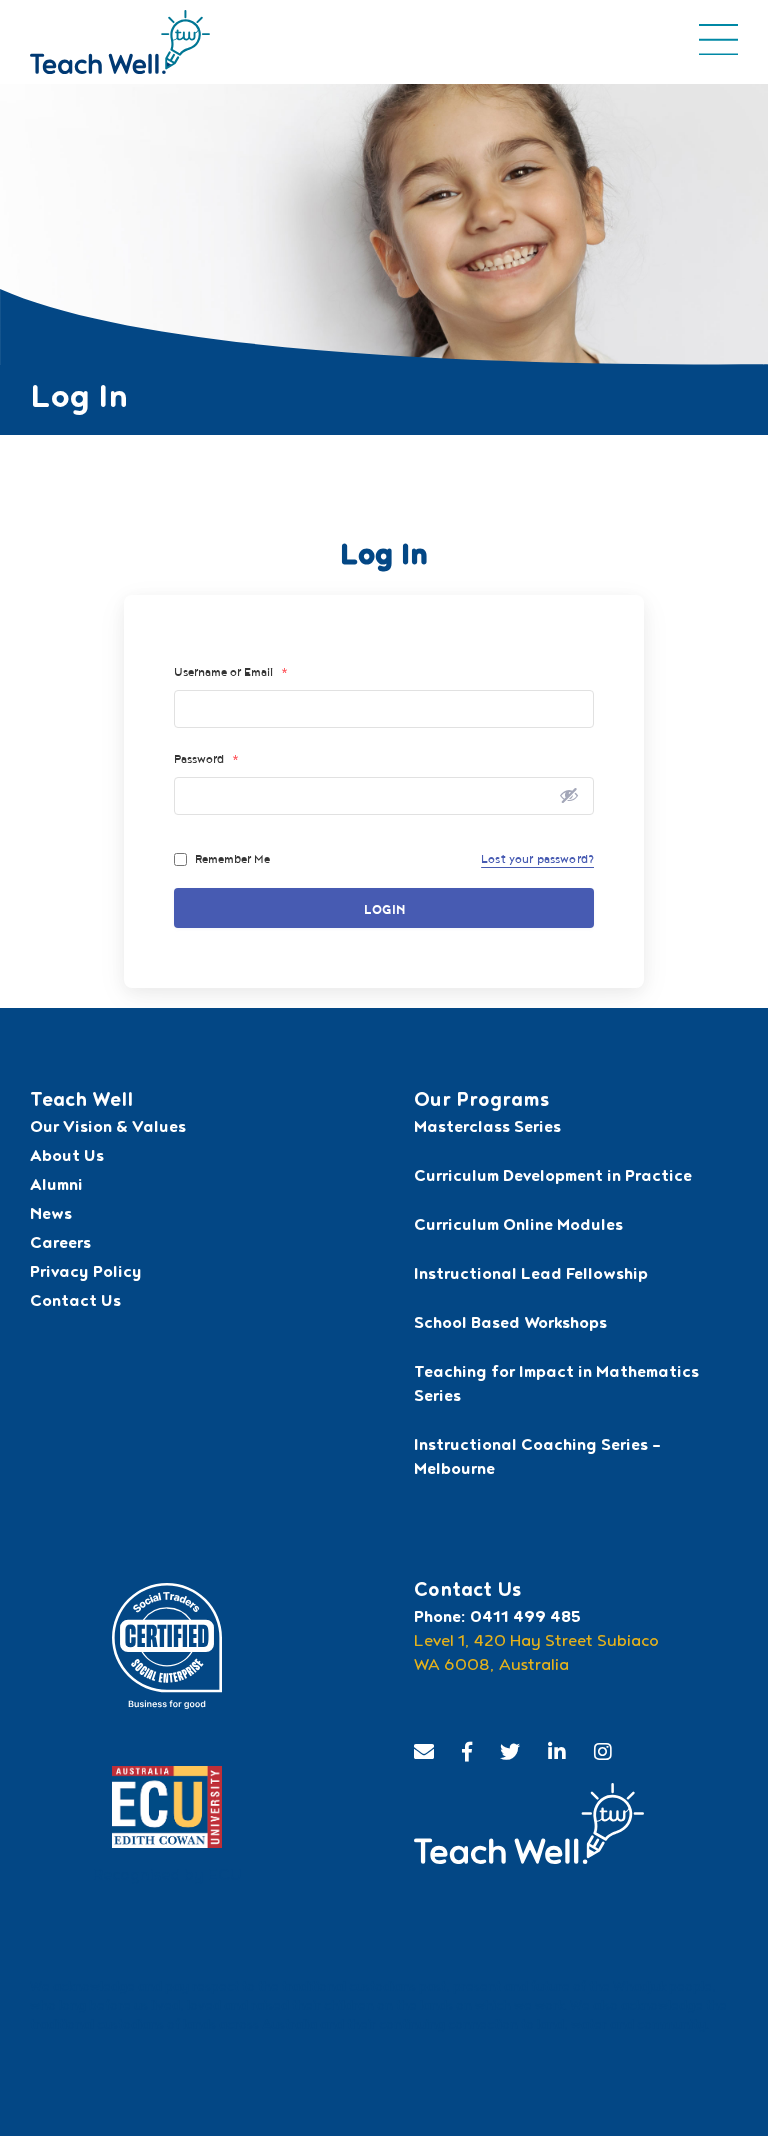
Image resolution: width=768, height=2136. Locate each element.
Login (384, 910)
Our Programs (481, 1102)
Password (206, 759)
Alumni (56, 1187)
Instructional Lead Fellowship (531, 1276)
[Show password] (569, 795)
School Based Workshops (510, 1325)
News (51, 1216)
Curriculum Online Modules (518, 1227)
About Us (67, 1158)
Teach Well (81, 1102)
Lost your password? (537, 859)
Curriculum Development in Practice (553, 1178)
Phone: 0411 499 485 (497, 1619)
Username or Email (231, 672)
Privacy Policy (86, 1274)
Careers (60, 1245)
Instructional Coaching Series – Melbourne (537, 1459)
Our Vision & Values (108, 1129)
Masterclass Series (487, 1129)
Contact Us (75, 1303)
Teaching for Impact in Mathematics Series (556, 1386)
